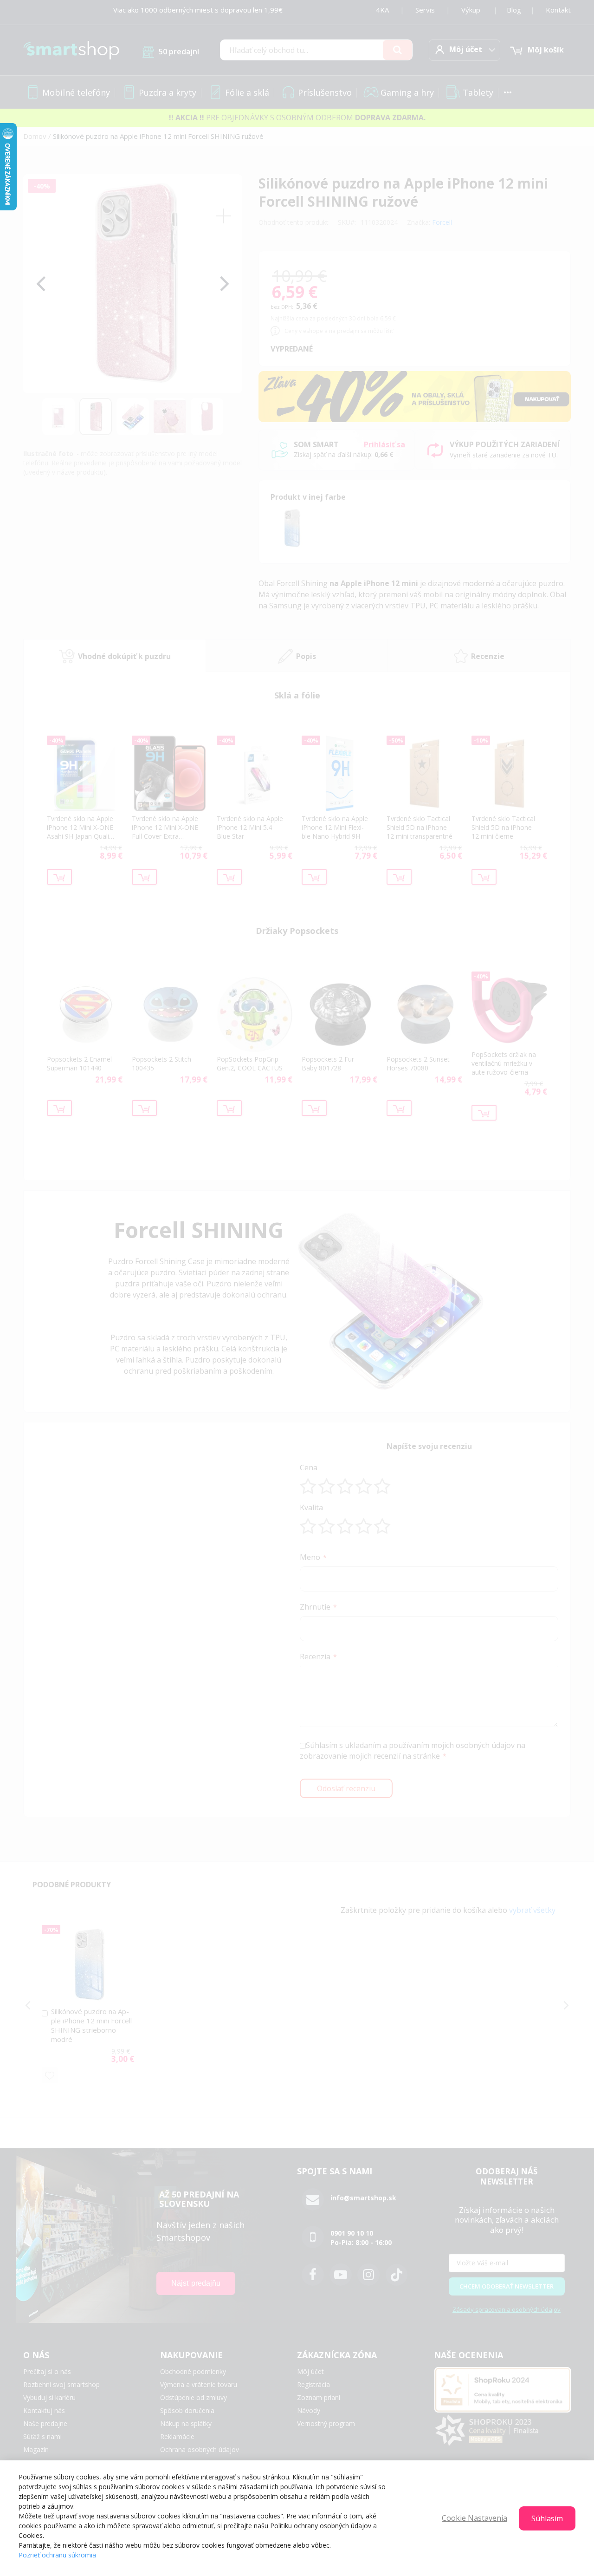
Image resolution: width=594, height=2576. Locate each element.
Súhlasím (547, 2518)
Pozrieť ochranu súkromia (57, 2555)
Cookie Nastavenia (475, 2518)
